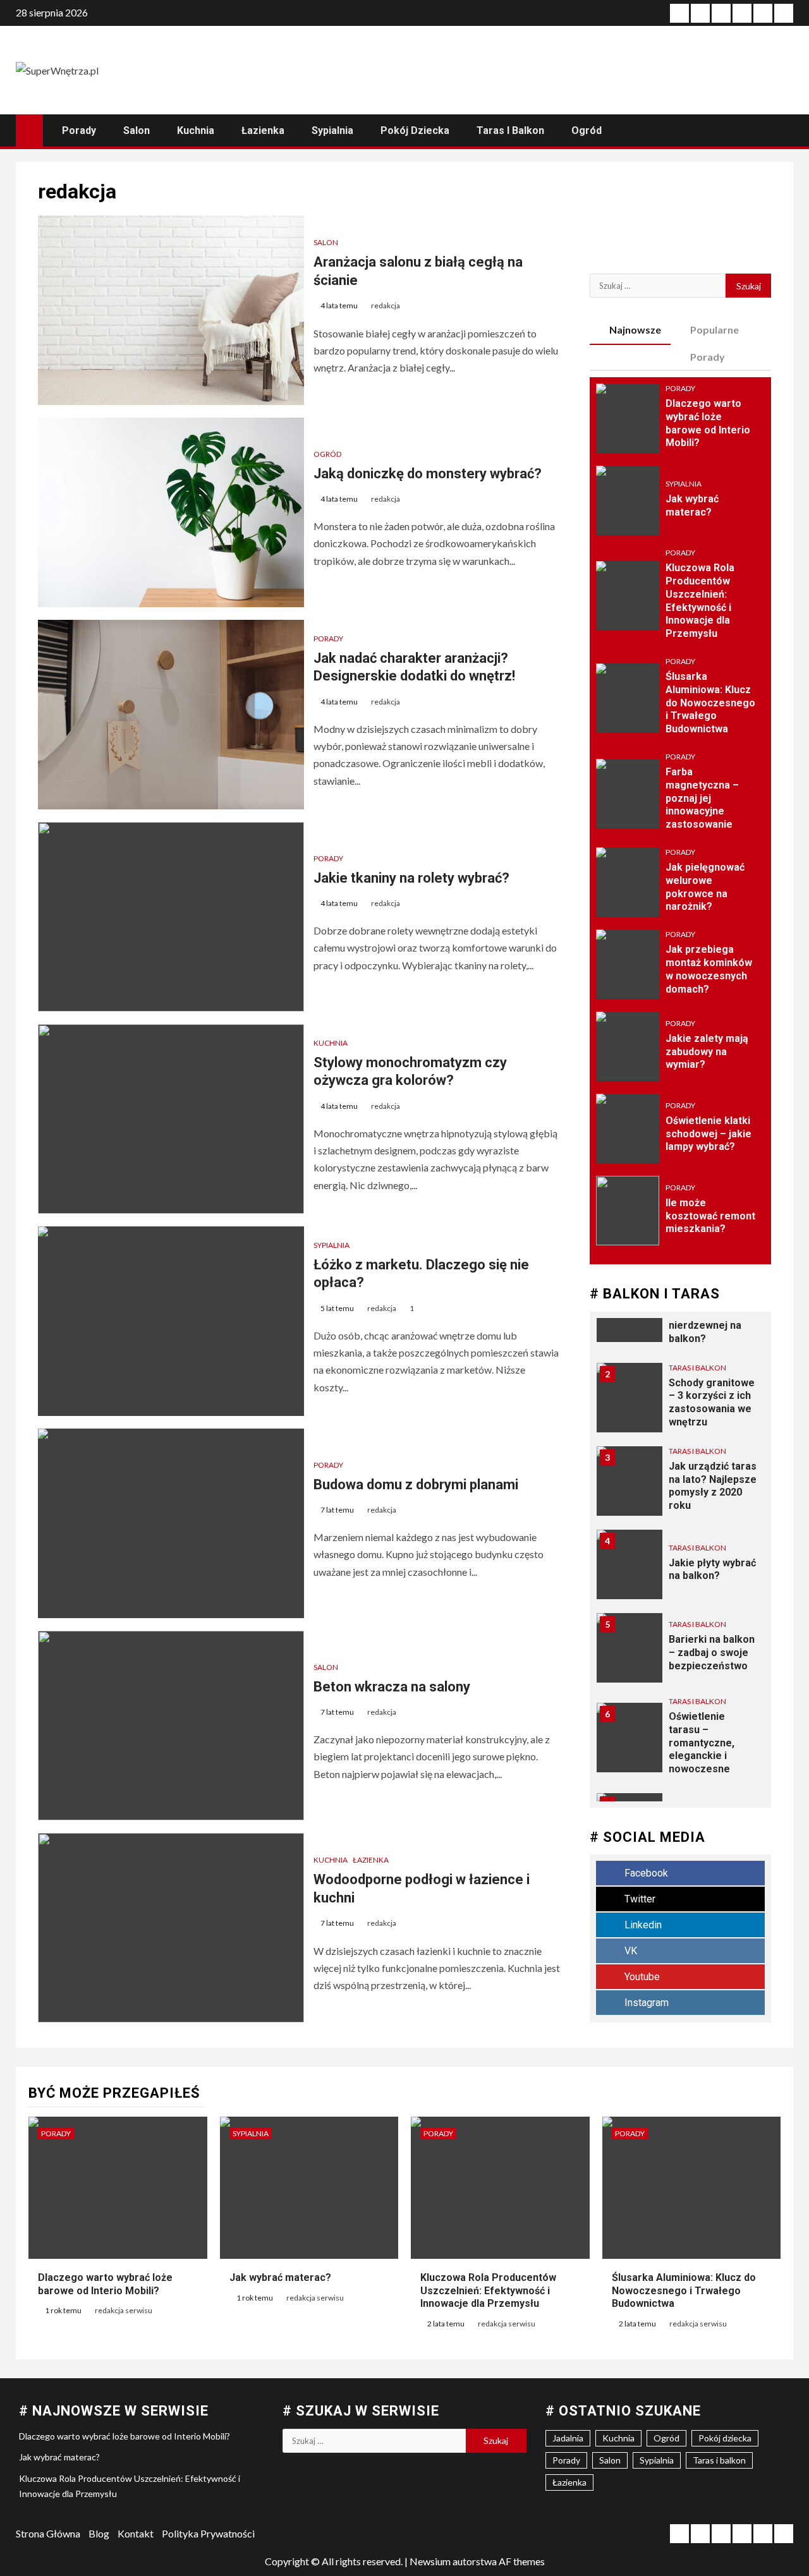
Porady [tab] (708, 357)
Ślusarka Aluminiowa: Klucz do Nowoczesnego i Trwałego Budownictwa (710, 703)
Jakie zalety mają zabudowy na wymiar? (707, 1052)
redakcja (386, 305)
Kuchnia (196, 130)
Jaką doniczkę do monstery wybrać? (428, 474)
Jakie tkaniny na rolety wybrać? (411, 878)
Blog (99, 2533)
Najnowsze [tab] (635, 330)
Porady (79, 130)
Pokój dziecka (415, 130)
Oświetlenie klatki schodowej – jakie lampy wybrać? (709, 1134)
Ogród (587, 130)
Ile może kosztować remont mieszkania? (710, 1216)
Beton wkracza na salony (392, 1687)
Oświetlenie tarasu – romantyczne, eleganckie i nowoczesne (702, 1743)
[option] (681, 1404)
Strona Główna (48, 2533)
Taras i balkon (510, 130)
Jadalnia (568, 2438)
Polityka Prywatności (208, 2533)
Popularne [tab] (715, 330)
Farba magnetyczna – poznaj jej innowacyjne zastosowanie (702, 798)
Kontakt (136, 2533)
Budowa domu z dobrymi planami (416, 1485)
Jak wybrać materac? (280, 2277)
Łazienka (263, 130)
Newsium (430, 2561)
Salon (137, 130)
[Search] (782, 130)
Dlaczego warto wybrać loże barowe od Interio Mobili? (125, 2436)
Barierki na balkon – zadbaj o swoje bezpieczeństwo (712, 1653)
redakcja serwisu (124, 2310)
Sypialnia (332, 130)
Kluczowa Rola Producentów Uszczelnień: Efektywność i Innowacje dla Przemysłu (488, 2291)
